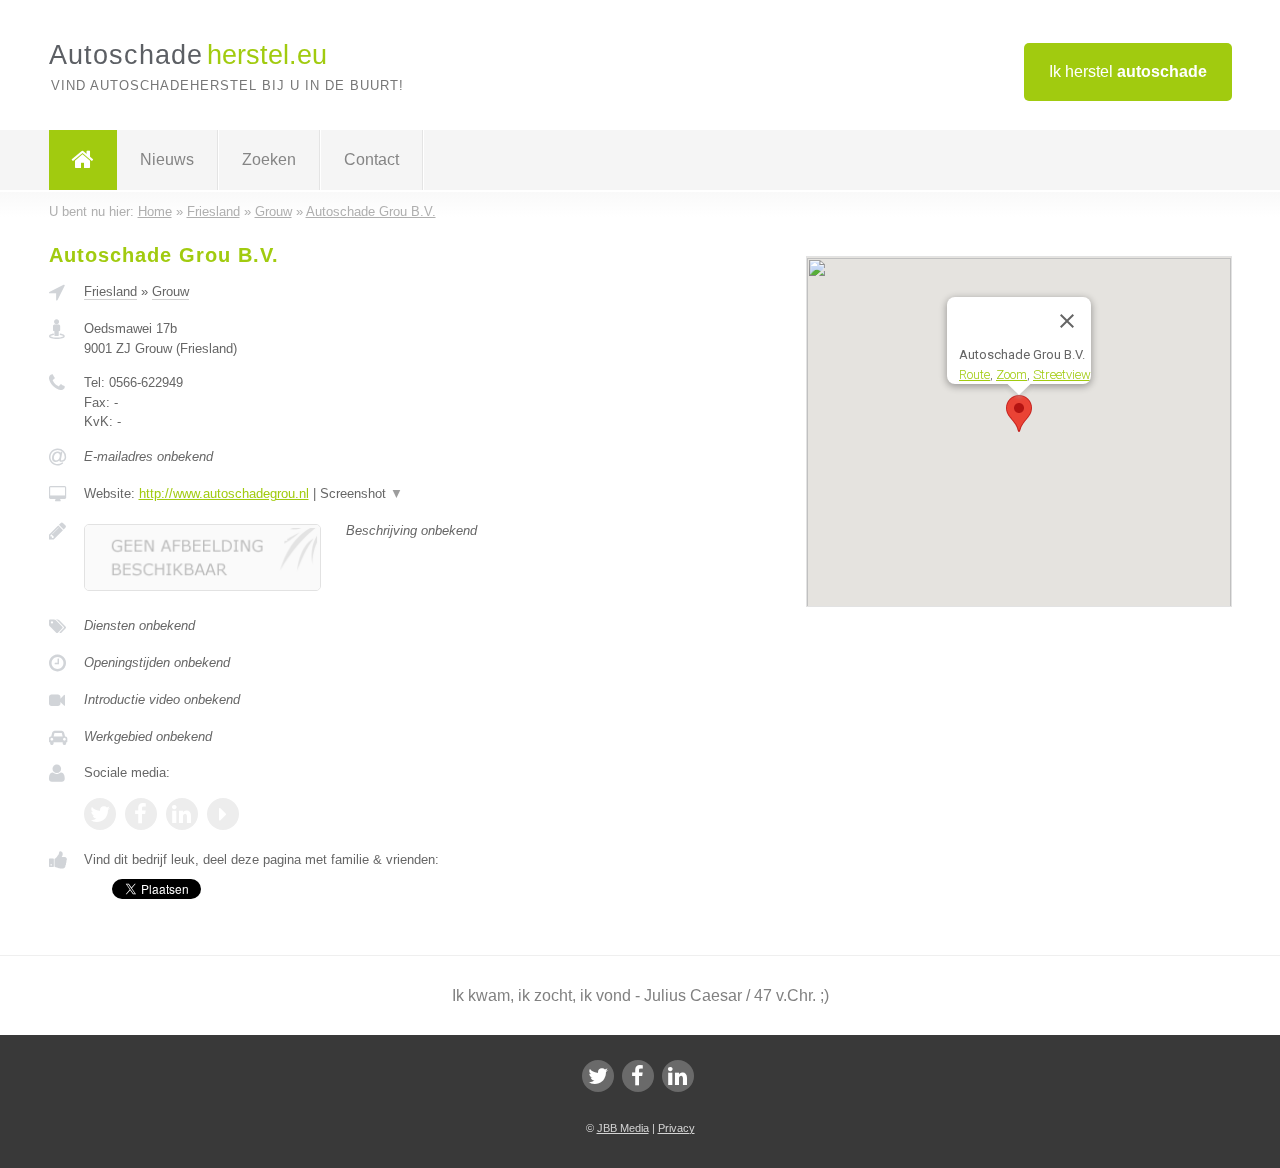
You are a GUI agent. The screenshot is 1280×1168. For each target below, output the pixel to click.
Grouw (170, 291)
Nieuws (167, 159)
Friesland (110, 291)
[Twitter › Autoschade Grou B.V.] (100, 814)
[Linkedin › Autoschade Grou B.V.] (182, 814)
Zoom (1011, 373)
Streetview (1062, 373)
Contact (371, 159)
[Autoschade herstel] (83, 160)
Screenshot (361, 493)
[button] (1019, 413)
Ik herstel (1128, 71)
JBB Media (623, 1128)
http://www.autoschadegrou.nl (224, 493)
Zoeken (269, 159)
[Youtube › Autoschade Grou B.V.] (223, 814)
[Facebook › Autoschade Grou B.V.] (141, 814)
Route (974, 373)
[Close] (1067, 321)
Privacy (676, 1128)
